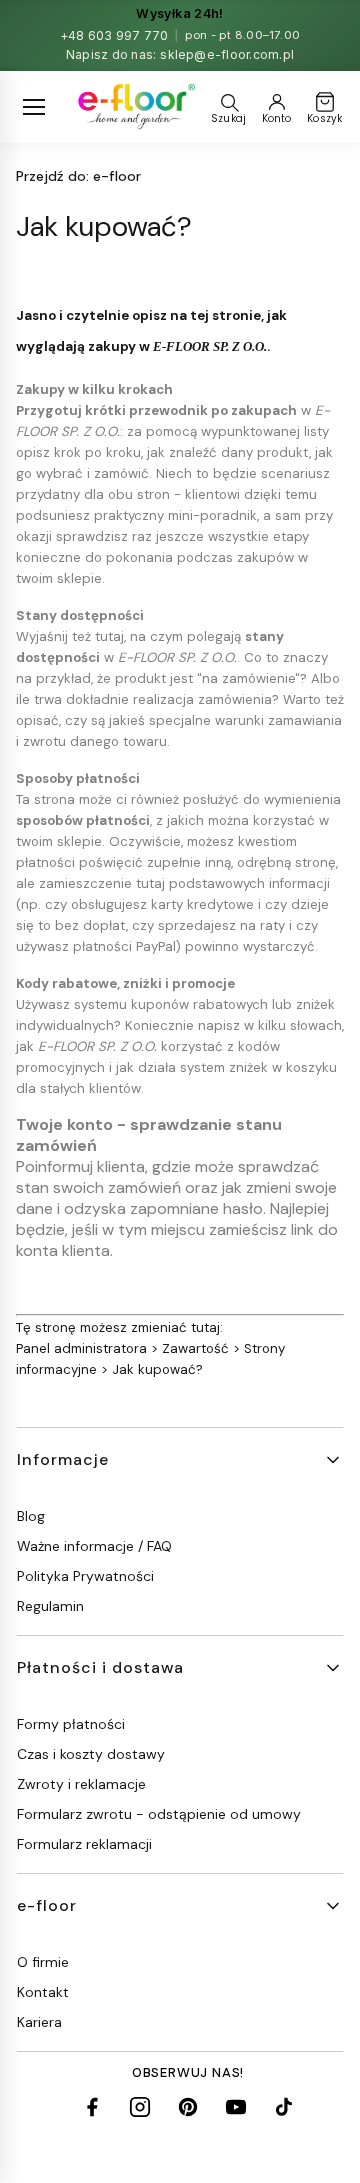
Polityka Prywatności (85, 1576)
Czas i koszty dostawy (91, 1754)
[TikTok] (284, 2107)
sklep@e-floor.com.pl (227, 54)
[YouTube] (236, 2107)
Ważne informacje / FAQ (94, 1546)
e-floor (78, 176)
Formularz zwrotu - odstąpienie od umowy (159, 1814)
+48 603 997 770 (114, 35)
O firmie (43, 1962)
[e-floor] (134, 107)
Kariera (39, 2022)
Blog (31, 1516)
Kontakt (43, 1992)
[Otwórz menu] (34, 107)
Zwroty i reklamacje (81, 1784)
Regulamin (50, 1606)
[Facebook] (92, 2107)
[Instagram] (140, 2107)
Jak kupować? (157, 1369)
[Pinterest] (188, 2107)
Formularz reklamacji (84, 1844)
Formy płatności (71, 1724)
